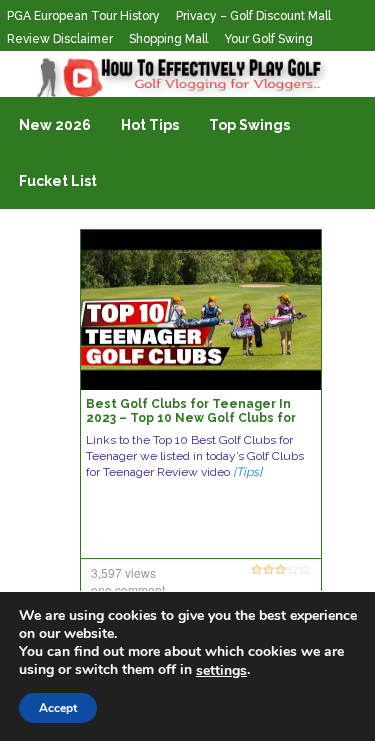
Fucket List (58, 181)
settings (221, 671)
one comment (128, 589)
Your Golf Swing (268, 39)
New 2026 (55, 125)
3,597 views (123, 572)
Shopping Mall (168, 39)
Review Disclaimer (60, 39)
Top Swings (249, 125)
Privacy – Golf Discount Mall (253, 16)
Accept (58, 708)
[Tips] (247, 472)
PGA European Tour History (83, 16)
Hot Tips (150, 125)
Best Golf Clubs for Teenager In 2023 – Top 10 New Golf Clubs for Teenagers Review (191, 418)
